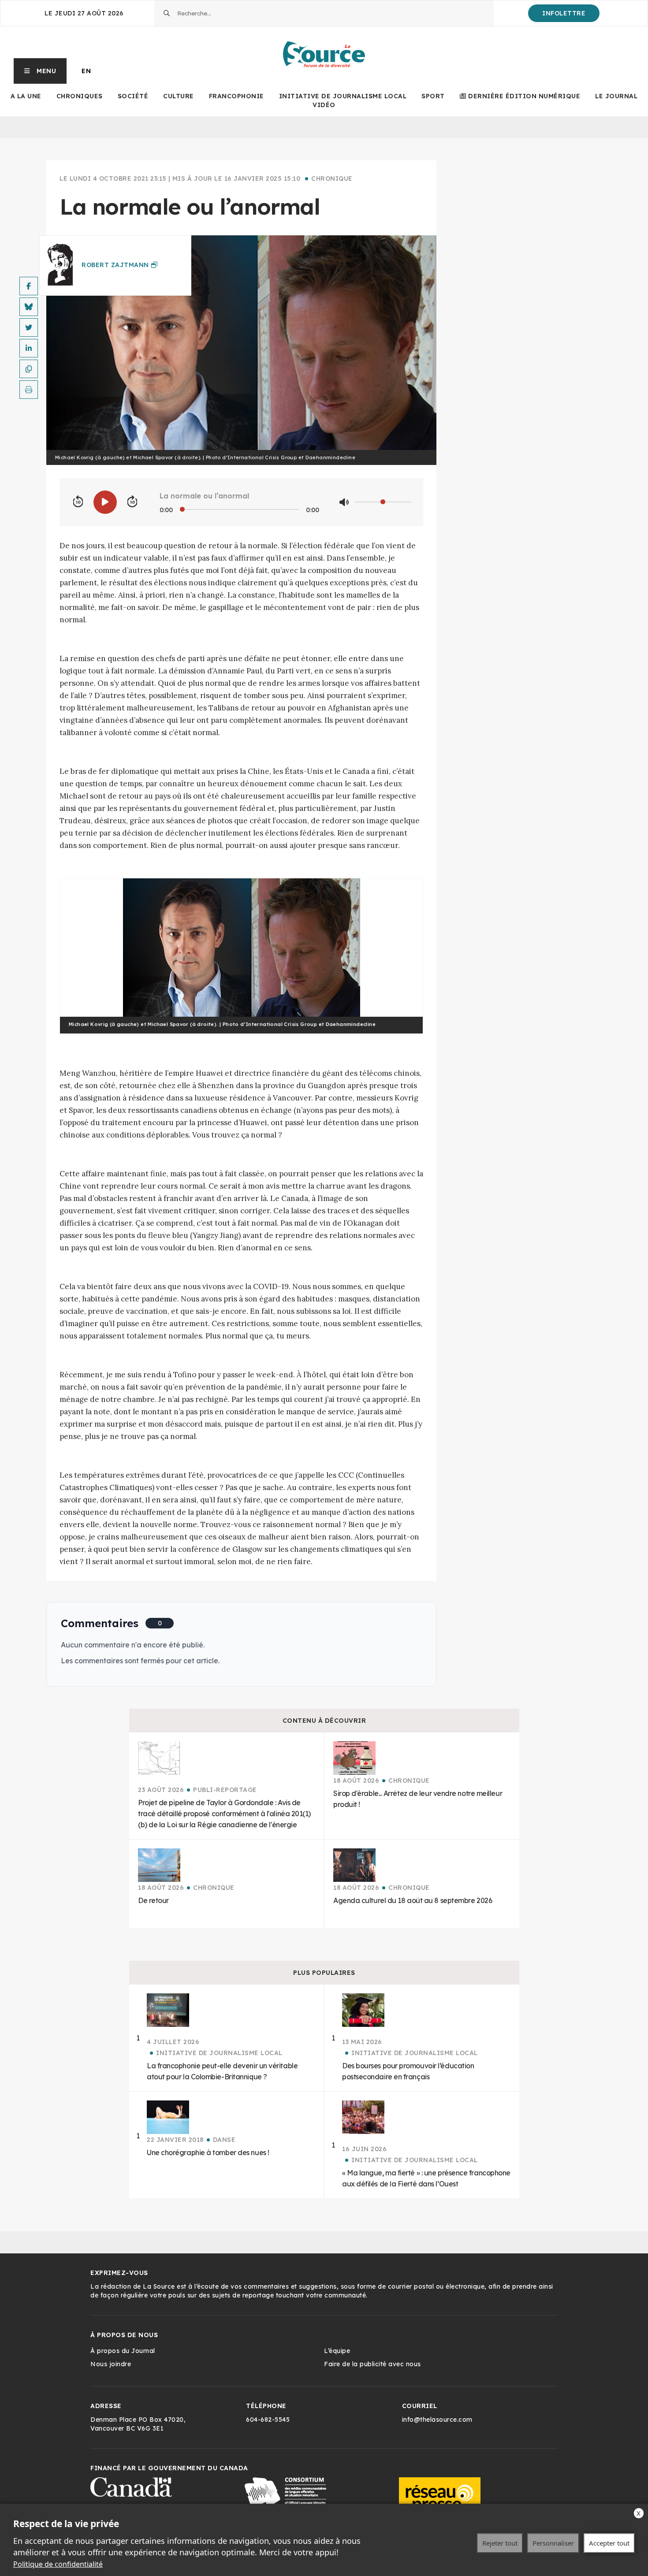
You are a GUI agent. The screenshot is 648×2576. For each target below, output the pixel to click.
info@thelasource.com (437, 2420)
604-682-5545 (268, 2420)
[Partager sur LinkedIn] (29, 348)
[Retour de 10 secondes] (78, 502)
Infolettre (564, 13)
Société (133, 96)
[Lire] (105, 502)
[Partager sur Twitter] (29, 327)
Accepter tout (609, 2543)
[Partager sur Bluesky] (29, 307)
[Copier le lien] (29, 369)
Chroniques (80, 96)
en (86, 71)
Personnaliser (553, 2543)
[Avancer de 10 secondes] (132, 502)
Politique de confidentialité (58, 2564)
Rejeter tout (500, 2543)
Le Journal (616, 96)
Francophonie (236, 96)
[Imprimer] (29, 390)
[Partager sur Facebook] (29, 286)
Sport (433, 96)
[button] (40, 71)
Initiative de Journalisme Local (343, 96)
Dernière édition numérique (524, 96)
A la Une (26, 96)
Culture (179, 96)
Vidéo (324, 105)
